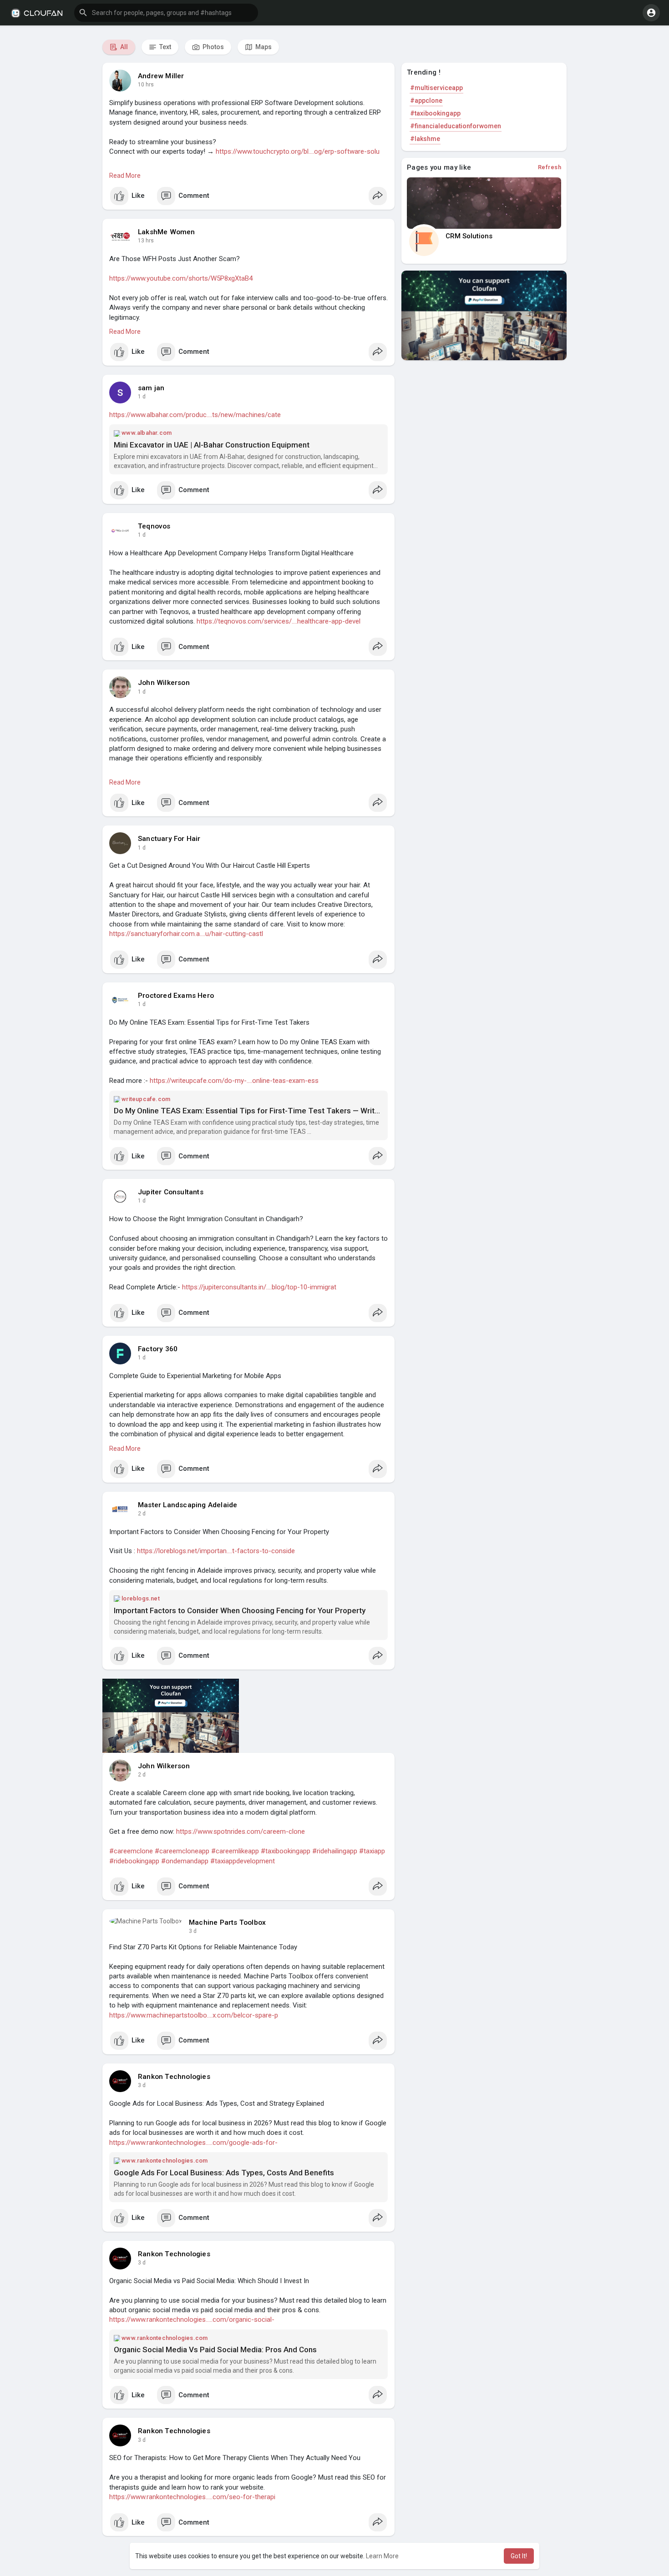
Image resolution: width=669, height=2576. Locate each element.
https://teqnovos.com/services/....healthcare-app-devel (279, 621)
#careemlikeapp (235, 1851)
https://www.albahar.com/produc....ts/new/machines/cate (195, 415)
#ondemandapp (185, 1861)
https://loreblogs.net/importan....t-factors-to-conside (216, 1551)
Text (165, 47)
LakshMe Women (167, 232)
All (123, 47)
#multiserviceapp (436, 88)
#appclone (426, 101)
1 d (142, 397)
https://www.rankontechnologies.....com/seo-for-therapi (192, 2497)
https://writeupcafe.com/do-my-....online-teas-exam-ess (234, 1081)
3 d (193, 1931)
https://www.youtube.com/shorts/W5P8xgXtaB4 (181, 278)
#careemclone (131, 1851)
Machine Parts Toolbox (227, 1922)
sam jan (151, 388)
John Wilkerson (164, 683)
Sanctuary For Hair (169, 839)
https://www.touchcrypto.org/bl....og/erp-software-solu (298, 151)
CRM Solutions (469, 236)
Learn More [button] (382, 2556)
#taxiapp (372, 1851)
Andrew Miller (161, 76)
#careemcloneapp (182, 1851)
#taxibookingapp (286, 1851)
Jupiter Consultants (171, 1192)
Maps (263, 47)
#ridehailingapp (335, 1851)
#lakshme (425, 139)
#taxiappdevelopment (243, 1861)
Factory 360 (158, 1349)
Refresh (550, 167)
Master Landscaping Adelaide (188, 1505)
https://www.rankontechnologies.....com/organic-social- (192, 2319)
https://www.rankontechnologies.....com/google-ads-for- (193, 2143)
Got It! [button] (519, 2556)
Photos (213, 47)
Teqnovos (154, 526)
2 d (142, 1514)
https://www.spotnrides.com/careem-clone (241, 1831)
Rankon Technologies (174, 2077)
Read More (125, 176)
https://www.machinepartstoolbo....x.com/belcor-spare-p (194, 2015)
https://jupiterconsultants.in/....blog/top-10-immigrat (259, 1287)
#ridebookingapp (134, 1861)
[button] (166, 13)
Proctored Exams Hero (176, 996)
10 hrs (146, 85)
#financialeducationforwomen (456, 126)
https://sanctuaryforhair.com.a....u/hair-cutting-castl (186, 934)
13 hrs (146, 241)
